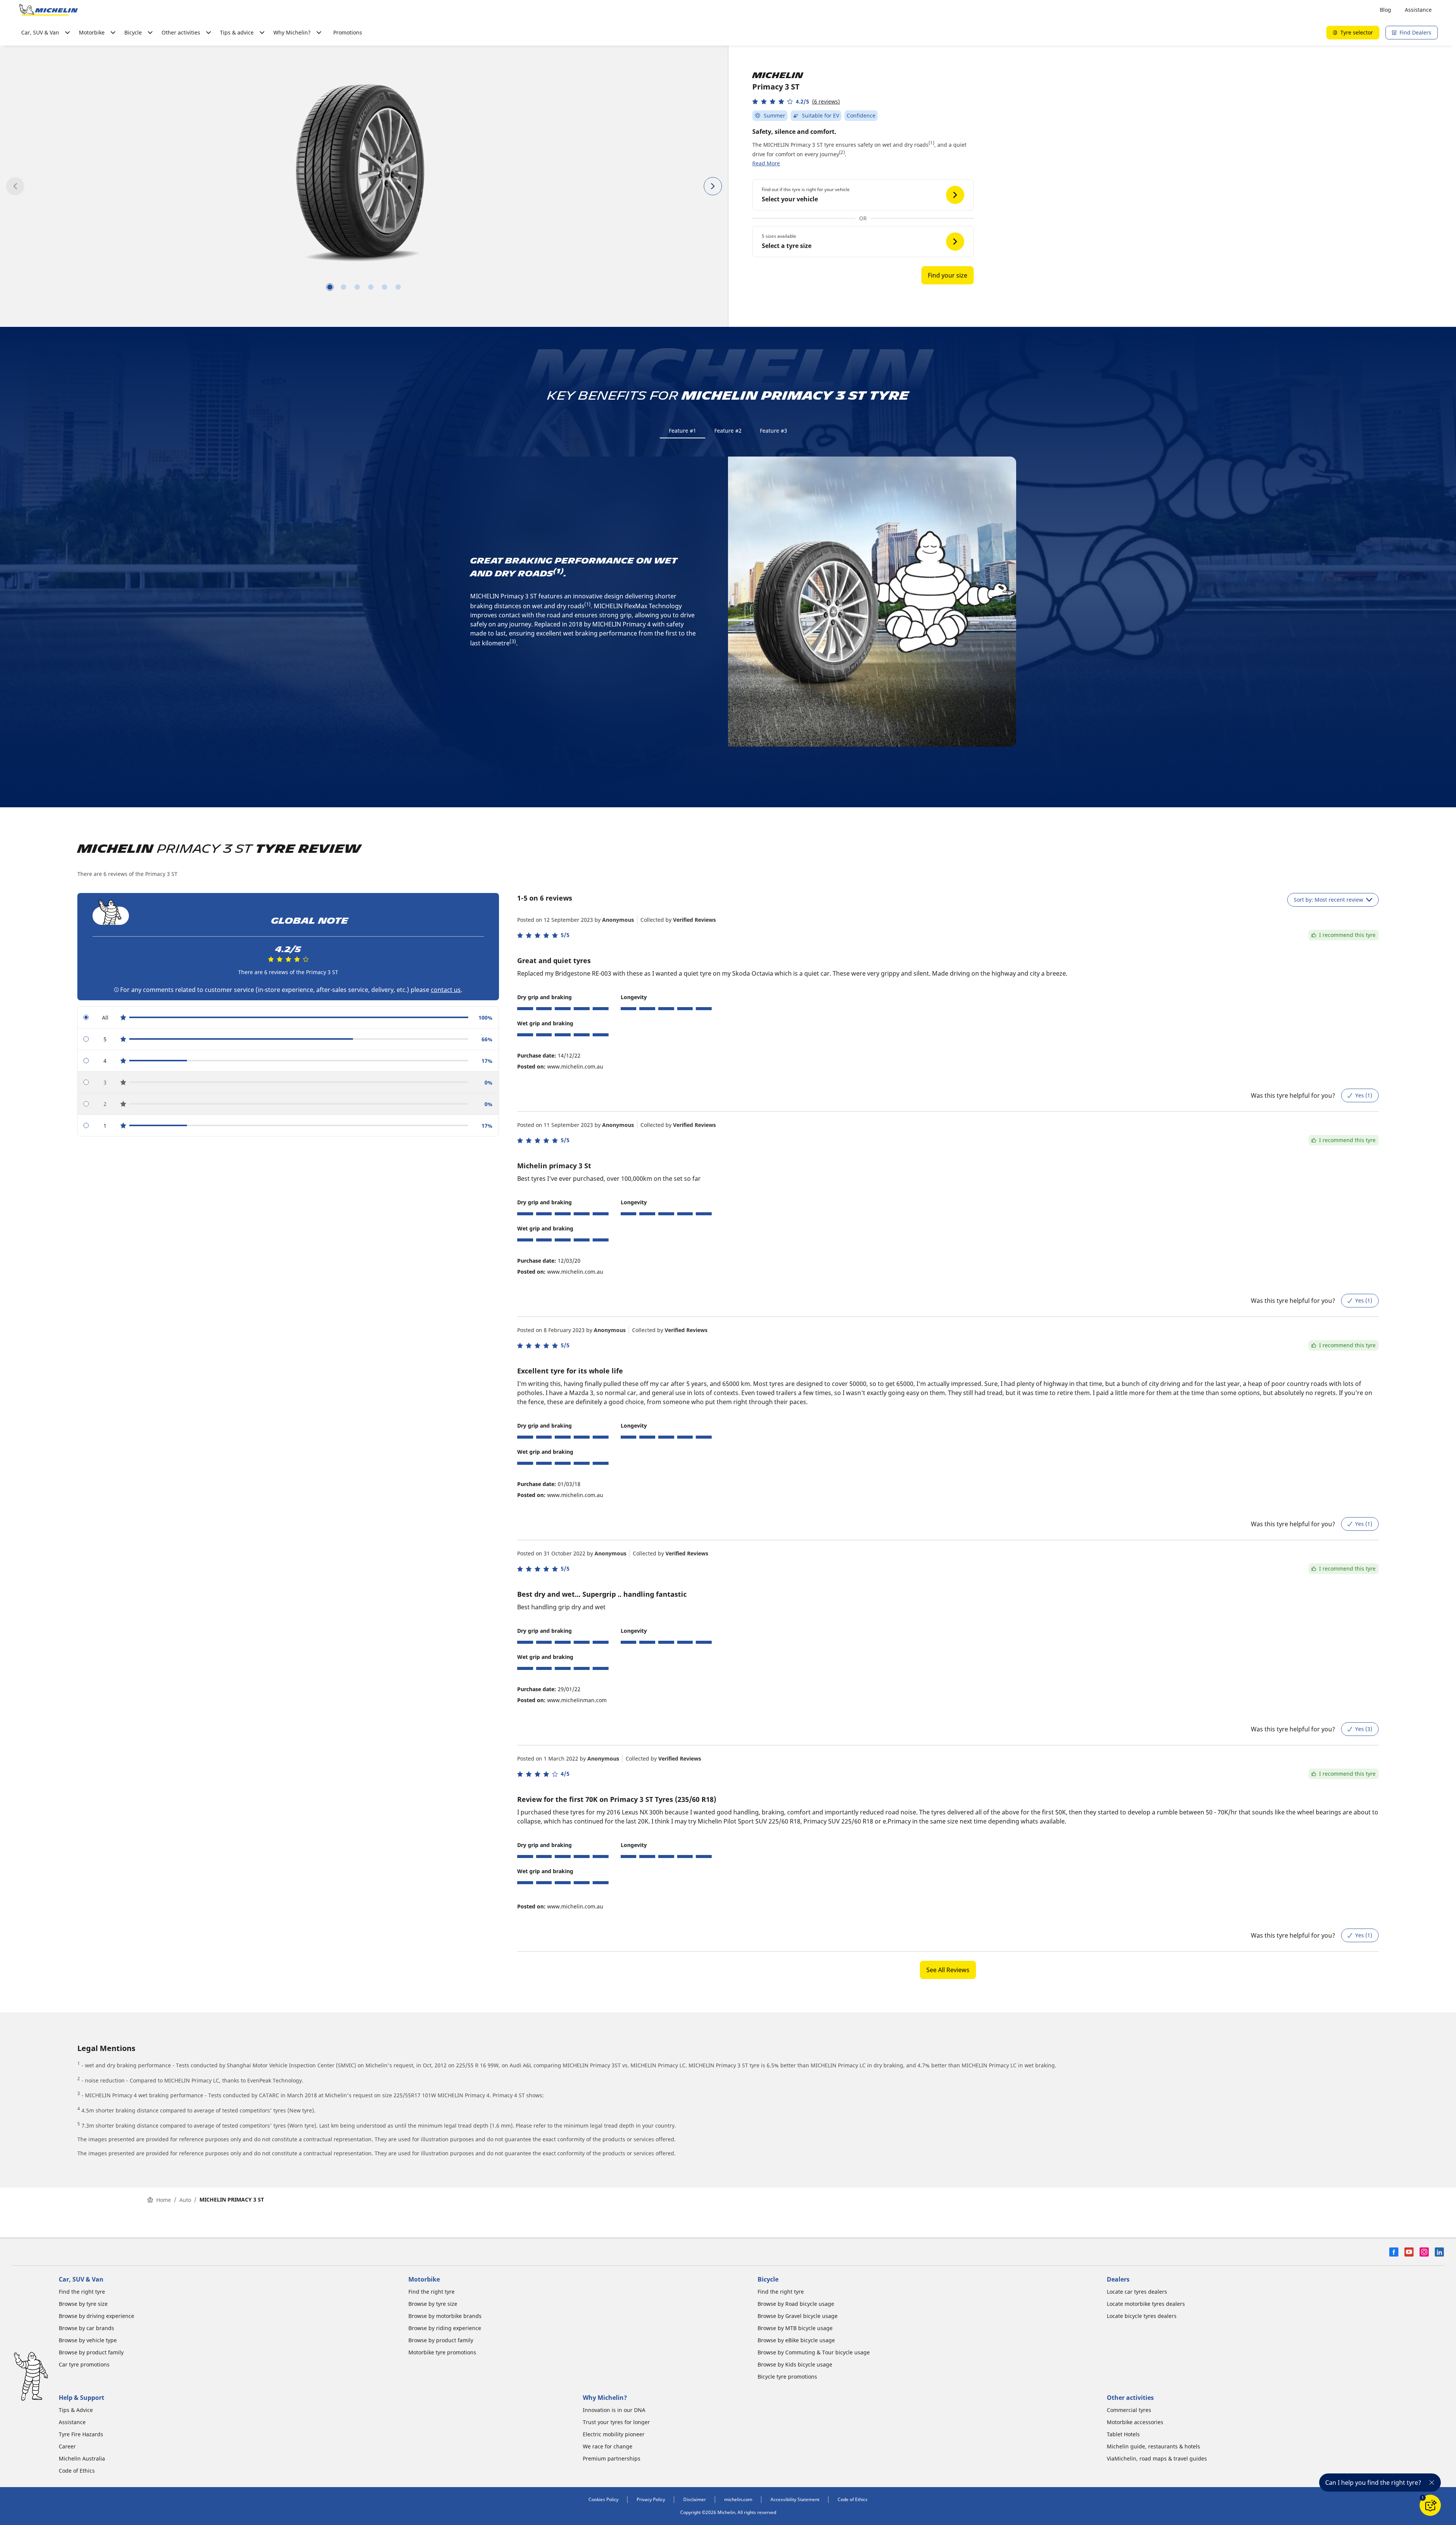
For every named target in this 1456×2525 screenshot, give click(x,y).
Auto (185, 2200)
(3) (513, 641)
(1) (931, 143)
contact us (446, 990)
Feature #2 (728, 431)
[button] (796, 101)
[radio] (288, 1018)
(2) (842, 152)
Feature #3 (773, 431)
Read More (766, 163)
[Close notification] (1432, 2483)
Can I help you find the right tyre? (1373, 2483)
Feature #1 (682, 431)
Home (164, 2200)
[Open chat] (1430, 2505)
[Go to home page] (49, 10)
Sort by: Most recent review (1328, 900)
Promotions (348, 32)
